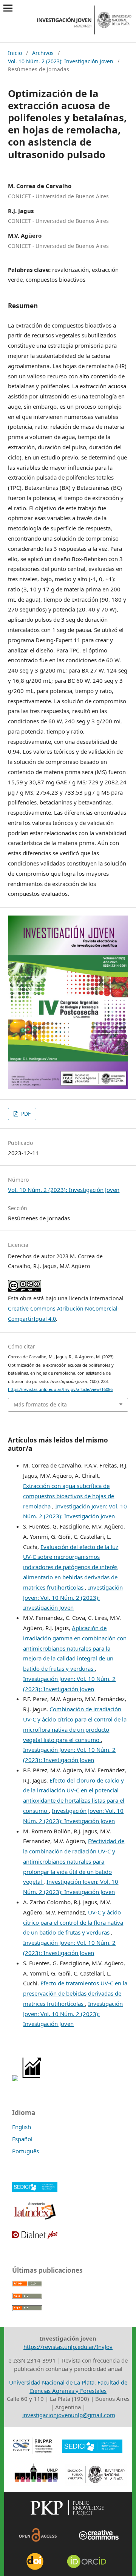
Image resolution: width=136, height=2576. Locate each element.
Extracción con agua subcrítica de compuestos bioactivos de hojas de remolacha (69, 1496)
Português (25, 2151)
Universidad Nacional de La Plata (52, 2382)
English (22, 2127)
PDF (25, 1114)
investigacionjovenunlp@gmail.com (69, 2415)
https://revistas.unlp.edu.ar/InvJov (68, 2347)
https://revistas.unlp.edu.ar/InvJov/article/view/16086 (60, 1389)
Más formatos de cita (40, 1404)
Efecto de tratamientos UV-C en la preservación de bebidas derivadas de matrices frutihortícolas (75, 1993)
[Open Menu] (8, 8)
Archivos (43, 53)
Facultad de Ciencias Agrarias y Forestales (78, 2386)
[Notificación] (15, 2079)
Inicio (15, 53)
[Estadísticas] (32, 2079)
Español (22, 2139)
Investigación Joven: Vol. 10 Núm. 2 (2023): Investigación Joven (73, 1598)
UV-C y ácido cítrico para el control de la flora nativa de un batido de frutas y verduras (73, 1922)
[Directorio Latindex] (35, 2219)
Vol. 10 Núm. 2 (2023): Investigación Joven (61, 61)
